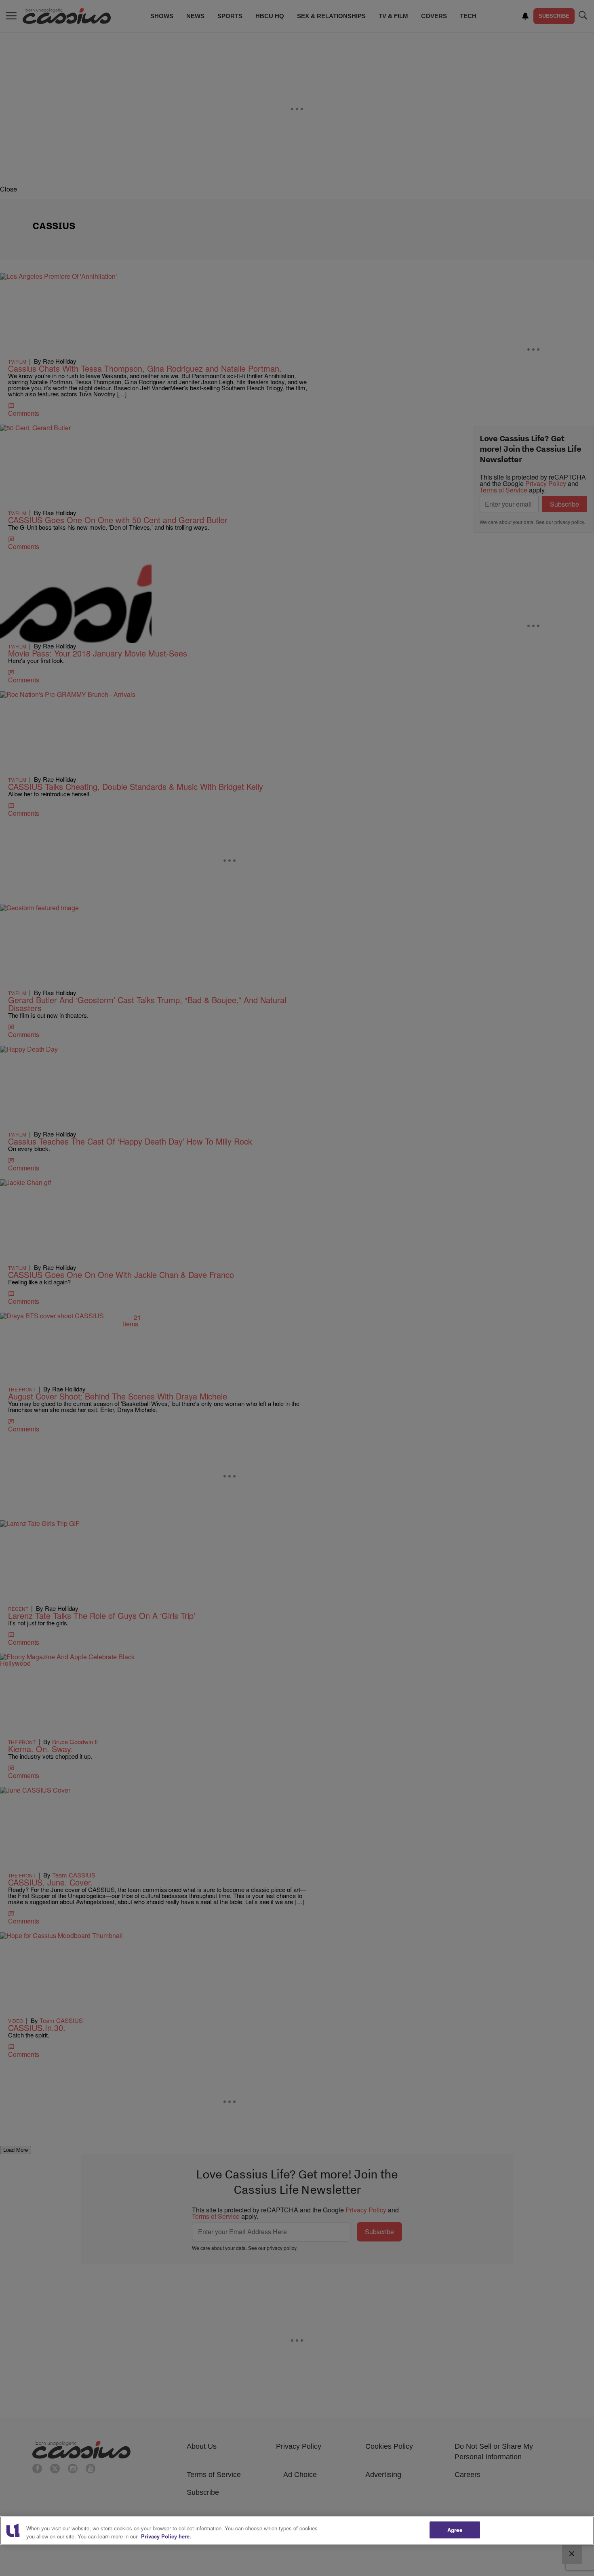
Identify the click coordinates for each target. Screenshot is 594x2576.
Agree (455, 2530)
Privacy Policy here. (166, 2536)
